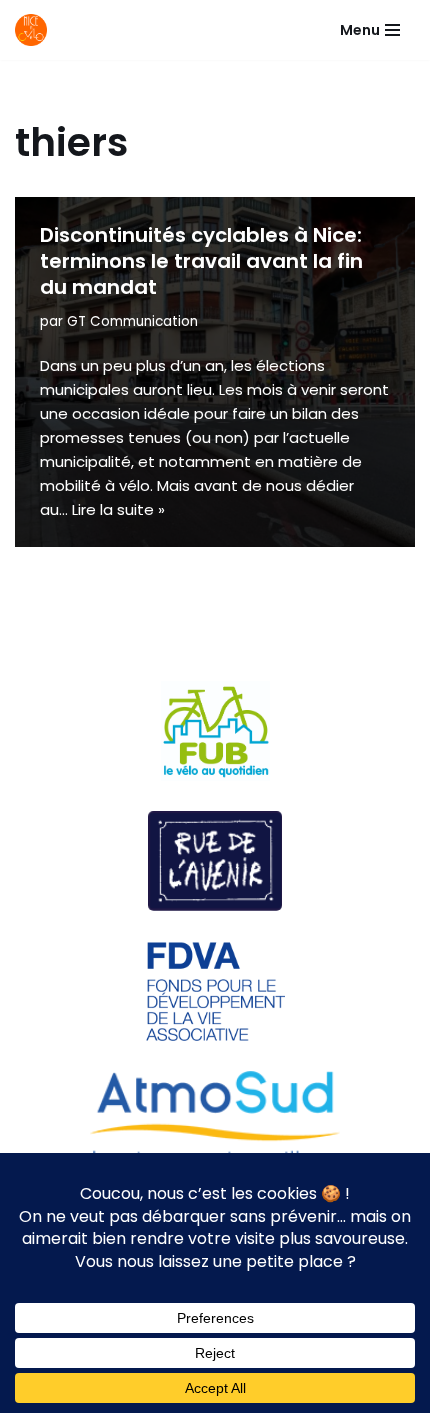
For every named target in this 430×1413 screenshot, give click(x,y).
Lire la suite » (118, 509)
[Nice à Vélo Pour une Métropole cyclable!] (36, 30)
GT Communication (132, 321)
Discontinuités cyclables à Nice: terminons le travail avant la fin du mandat (201, 261)
